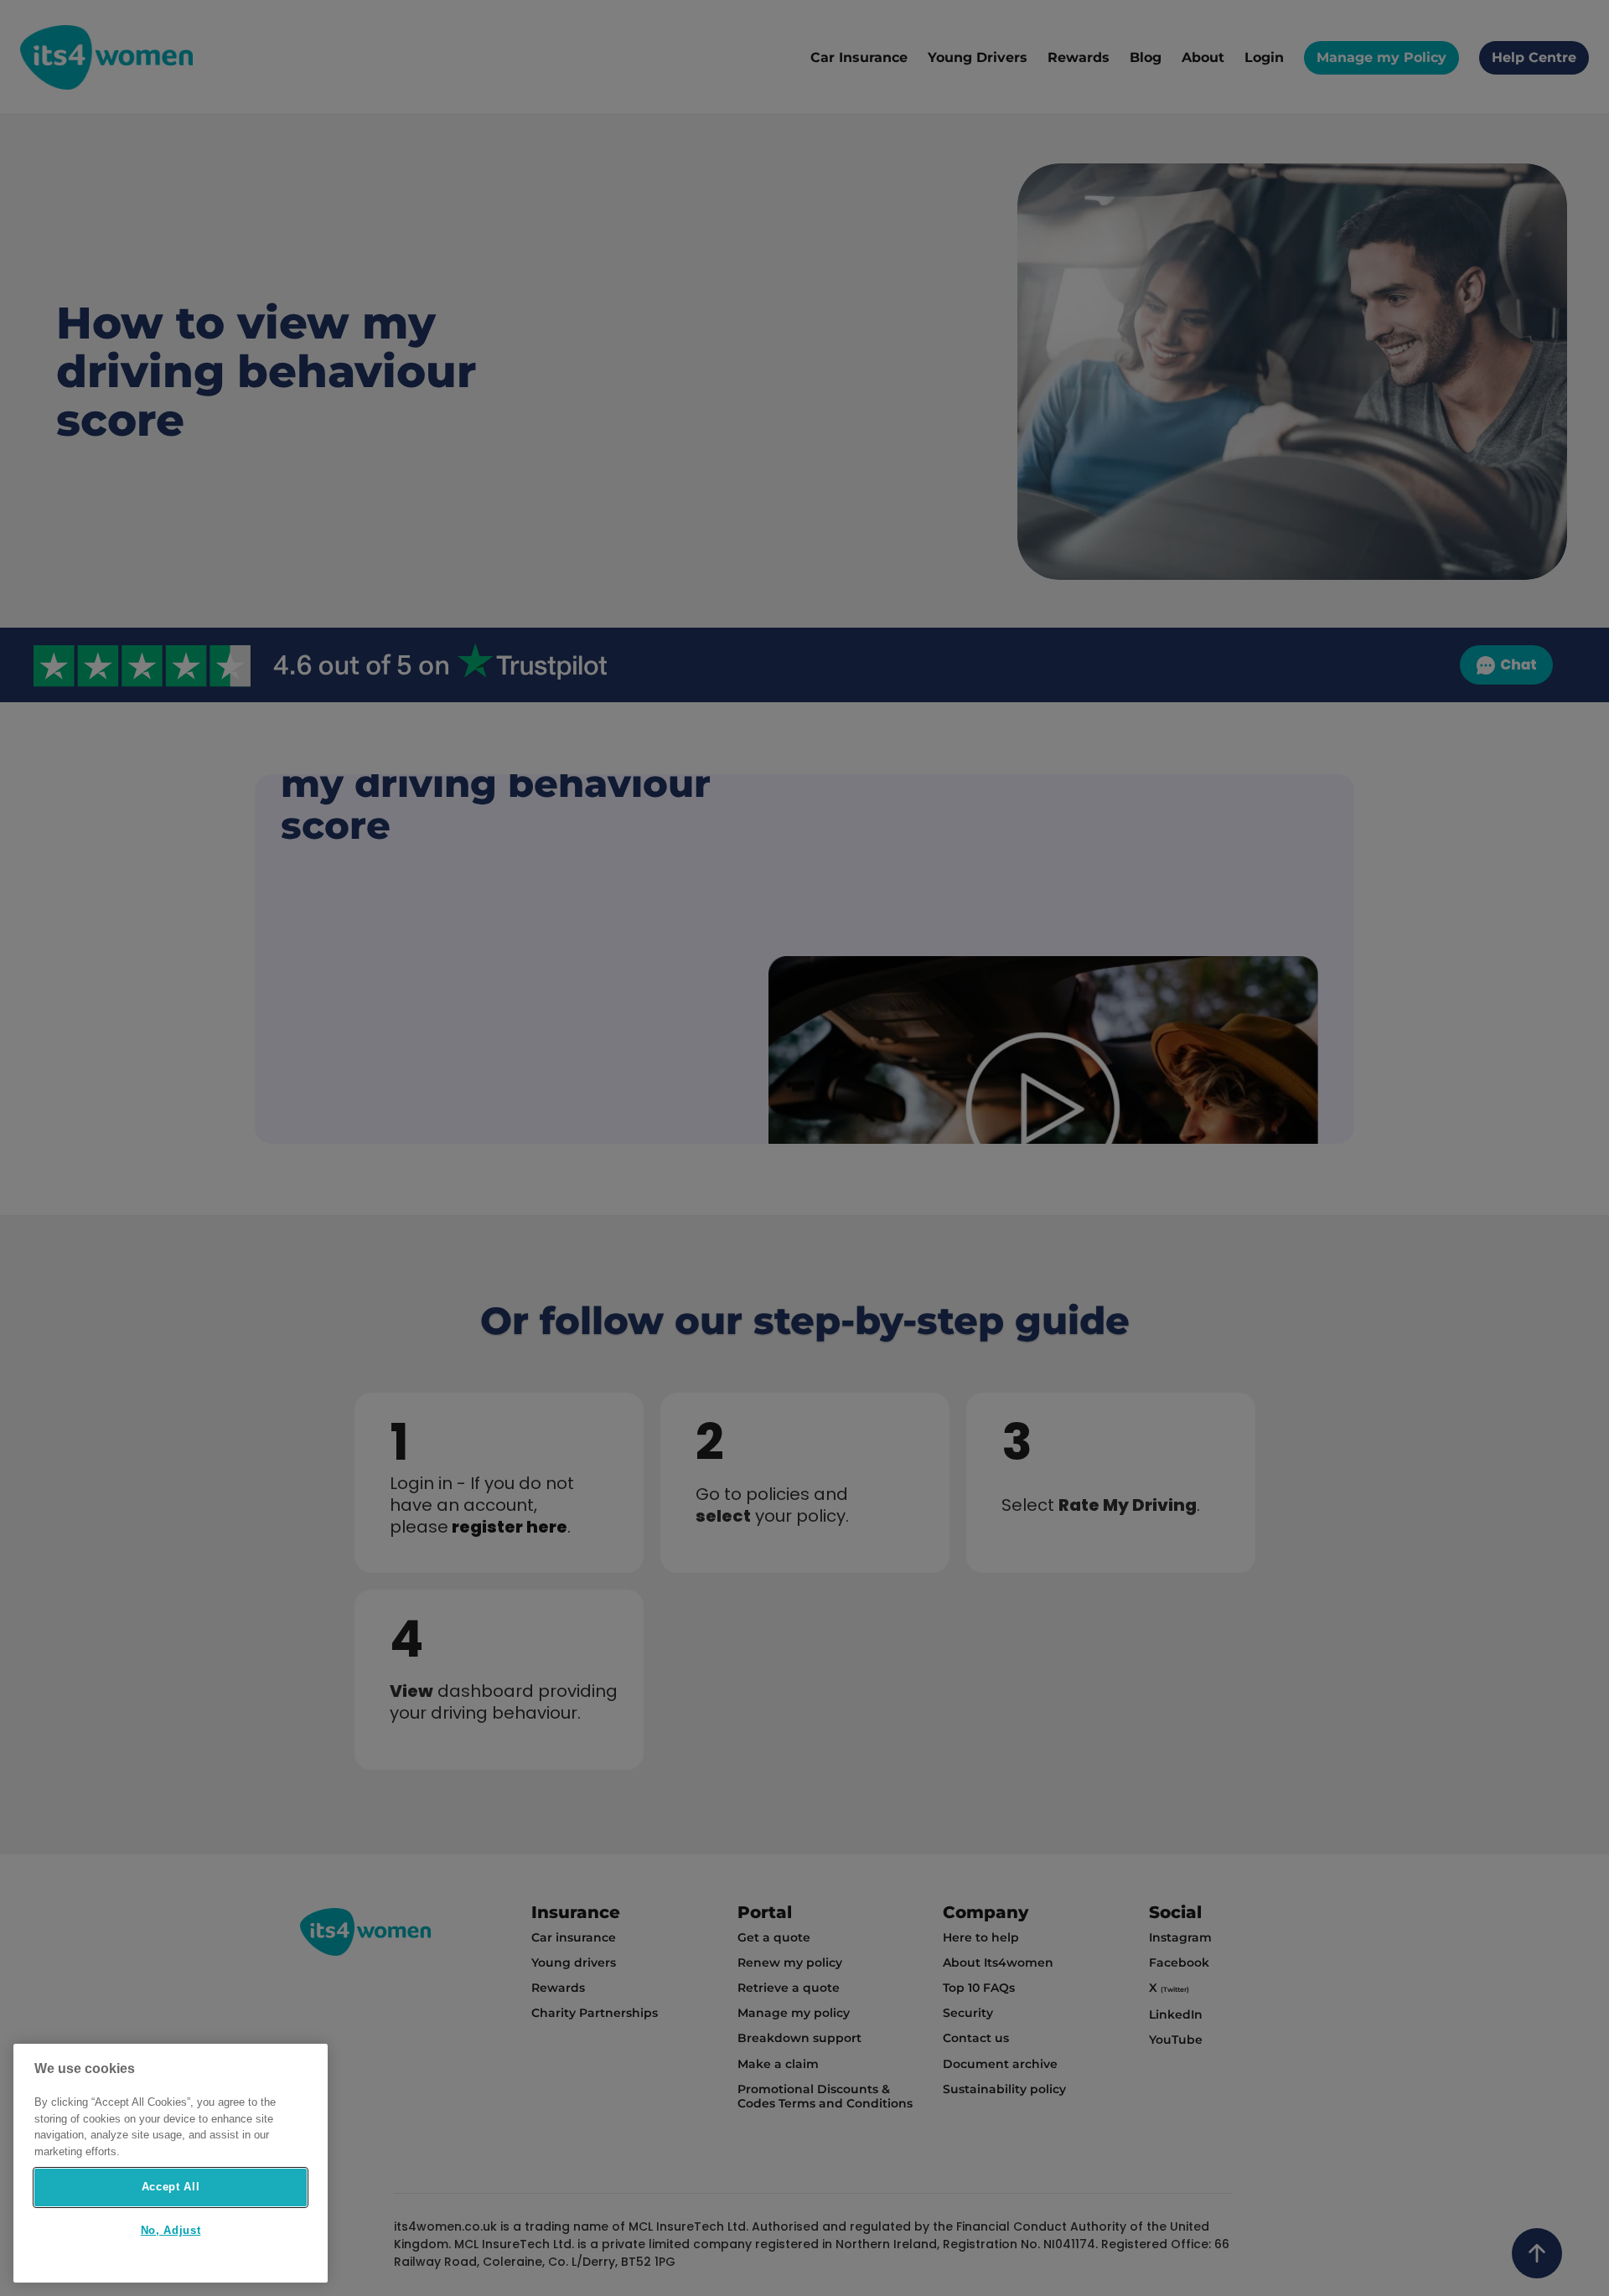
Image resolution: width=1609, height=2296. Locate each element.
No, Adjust (171, 2231)
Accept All (171, 2187)
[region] (171, 2163)
